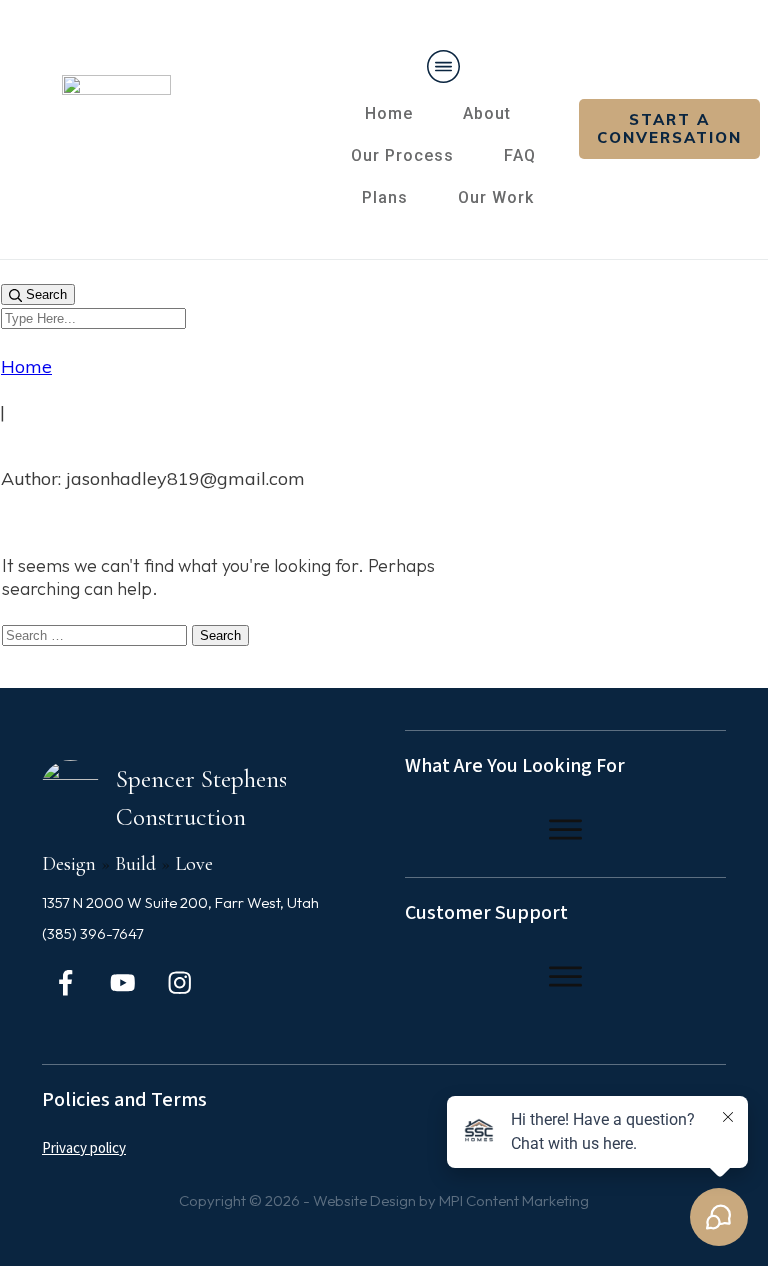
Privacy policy (84, 1148)
